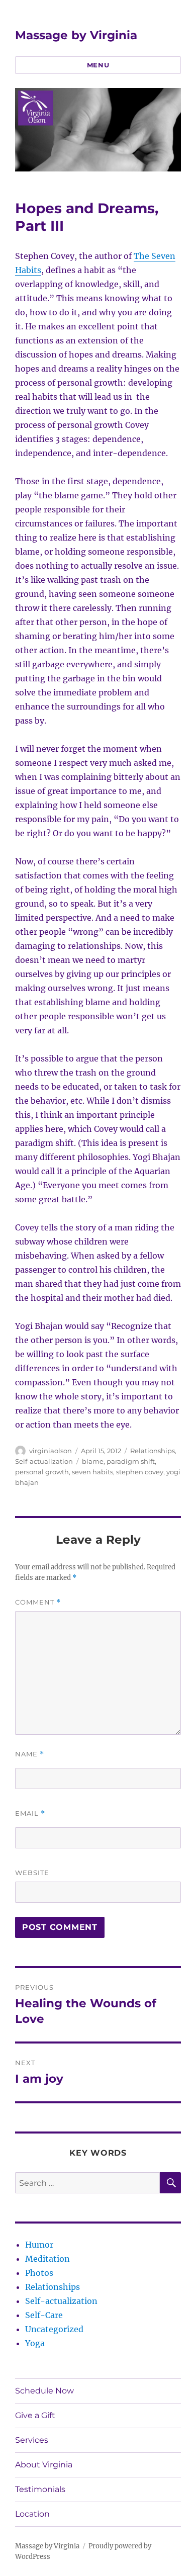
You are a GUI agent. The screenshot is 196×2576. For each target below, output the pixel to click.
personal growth (42, 1472)
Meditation (47, 2259)
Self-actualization (44, 1461)
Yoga (35, 2343)
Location (32, 2514)
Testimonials (40, 2489)
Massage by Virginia (76, 35)
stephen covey (140, 1472)
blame (93, 1461)
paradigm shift (131, 1461)
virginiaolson (51, 1451)
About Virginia (44, 2465)
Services (32, 2440)
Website (32, 1873)
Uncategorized (54, 2329)
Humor (39, 2245)
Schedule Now (44, 2391)
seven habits (92, 1472)
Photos (39, 2273)
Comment (38, 1602)
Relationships (153, 1451)
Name (30, 1754)
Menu (98, 65)
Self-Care (44, 2315)
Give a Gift (35, 2415)
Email (30, 1813)
